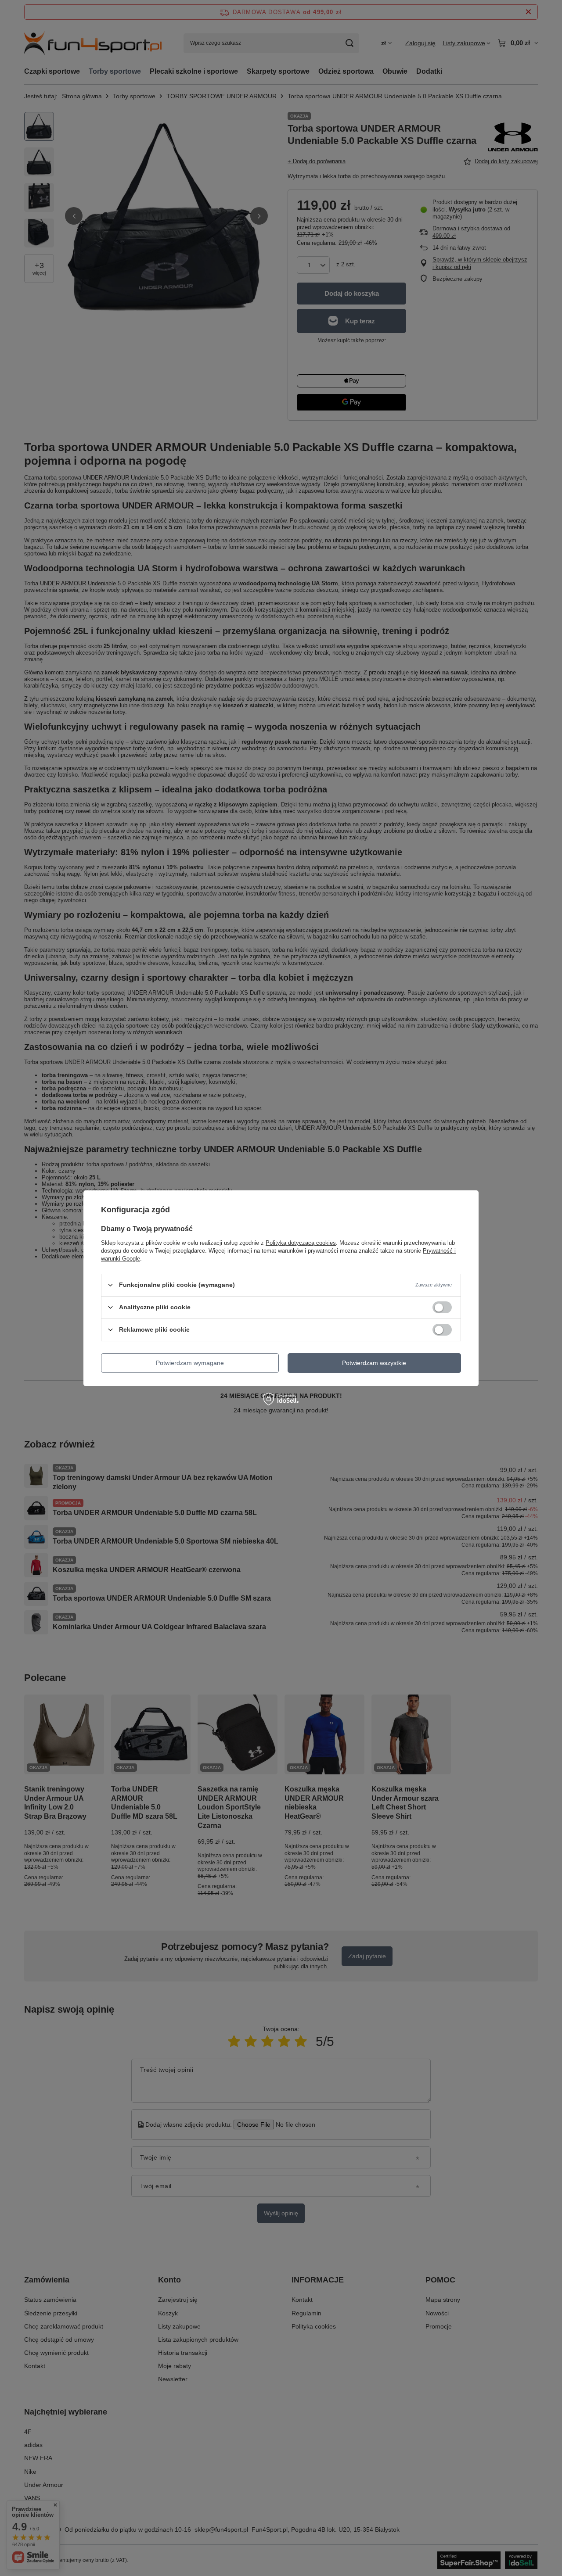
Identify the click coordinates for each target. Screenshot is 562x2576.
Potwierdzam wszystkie (374, 1363)
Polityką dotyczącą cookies (301, 1242)
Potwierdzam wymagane (190, 1363)
